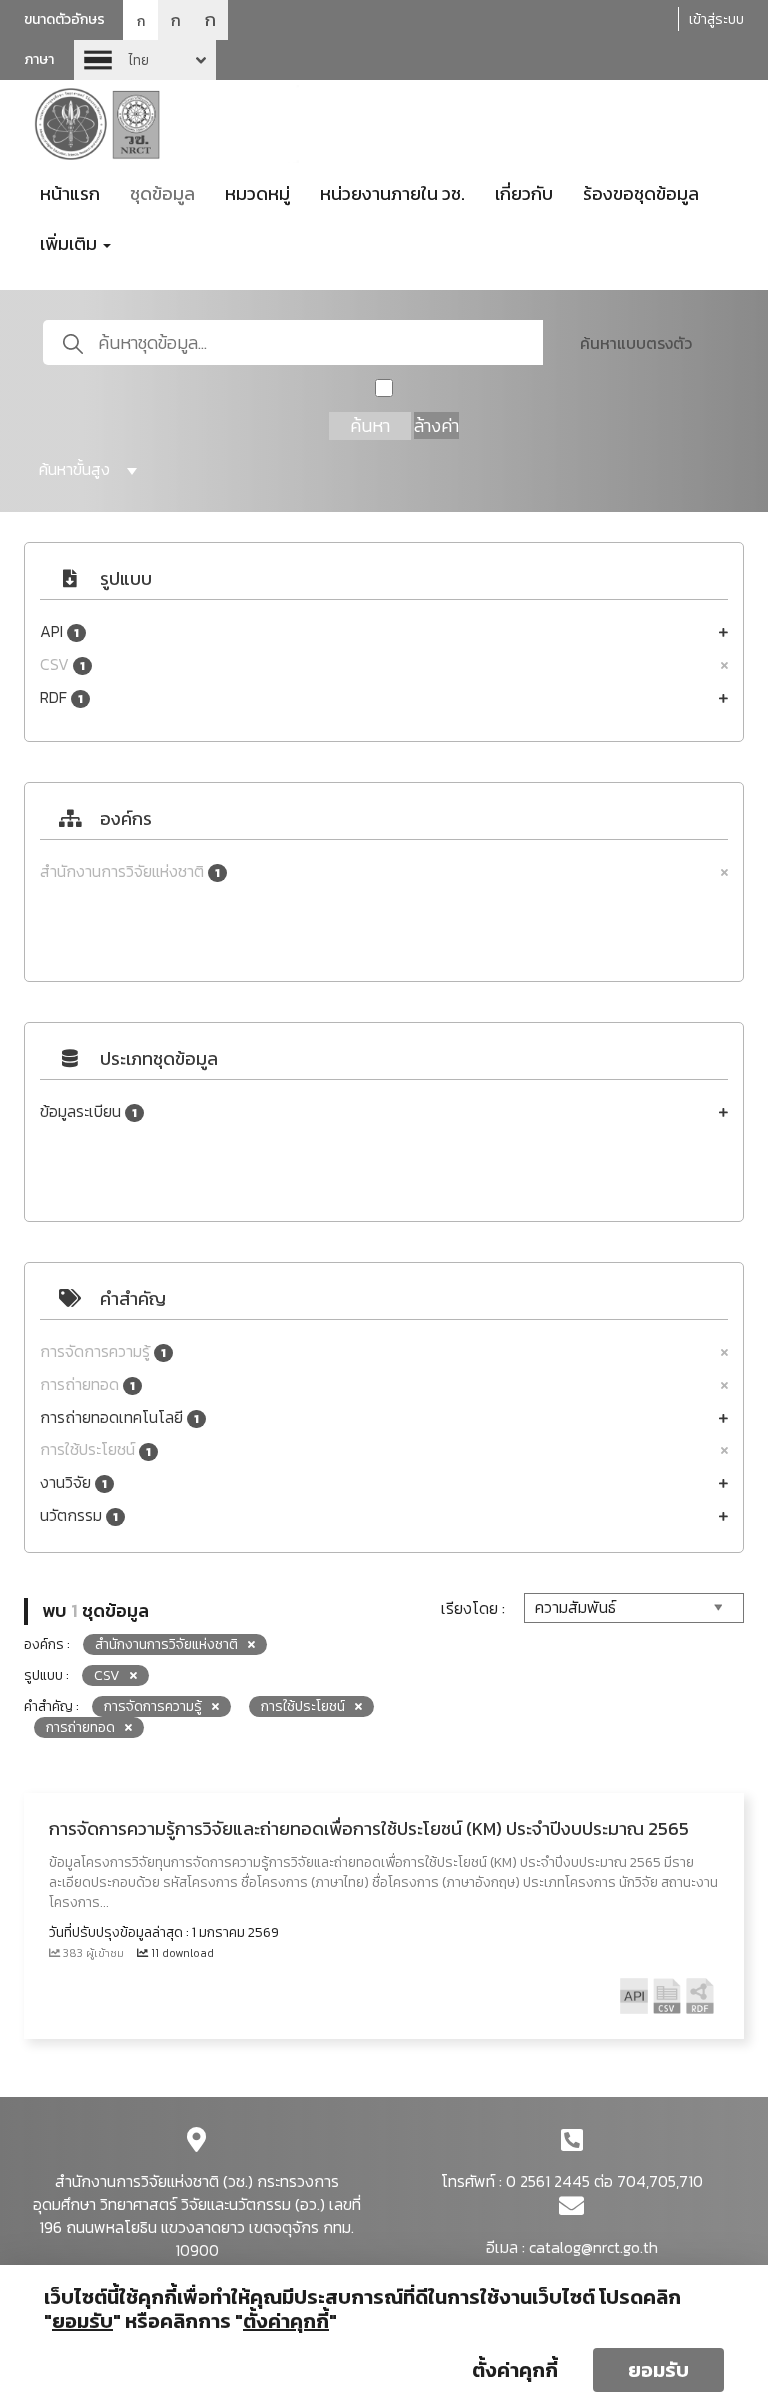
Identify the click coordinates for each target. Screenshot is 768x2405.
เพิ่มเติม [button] (70, 243)
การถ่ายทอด (87, 1384)
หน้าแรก (70, 193)
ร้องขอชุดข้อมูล (641, 193)
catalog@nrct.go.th (593, 2247)
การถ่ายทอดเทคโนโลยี (119, 1417)
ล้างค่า (436, 425)
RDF (61, 697)
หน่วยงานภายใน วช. (392, 193)
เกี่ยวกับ (524, 193)
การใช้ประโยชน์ (95, 1449)
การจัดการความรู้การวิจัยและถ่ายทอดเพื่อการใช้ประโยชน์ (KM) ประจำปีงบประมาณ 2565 (369, 1828)
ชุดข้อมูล (162, 193)
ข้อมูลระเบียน (88, 1111)
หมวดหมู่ (257, 193)
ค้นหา (370, 425)
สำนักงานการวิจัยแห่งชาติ (130, 871)
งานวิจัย (73, 1482)
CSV (62, 664)
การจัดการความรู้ (103, 1351)
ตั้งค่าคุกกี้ (515, 2370)
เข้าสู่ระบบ (716, 19)
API (59, 631)
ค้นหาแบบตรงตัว (636, 343)
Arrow (145, 60)
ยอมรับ (658, 2370)
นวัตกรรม (79, 1515)
